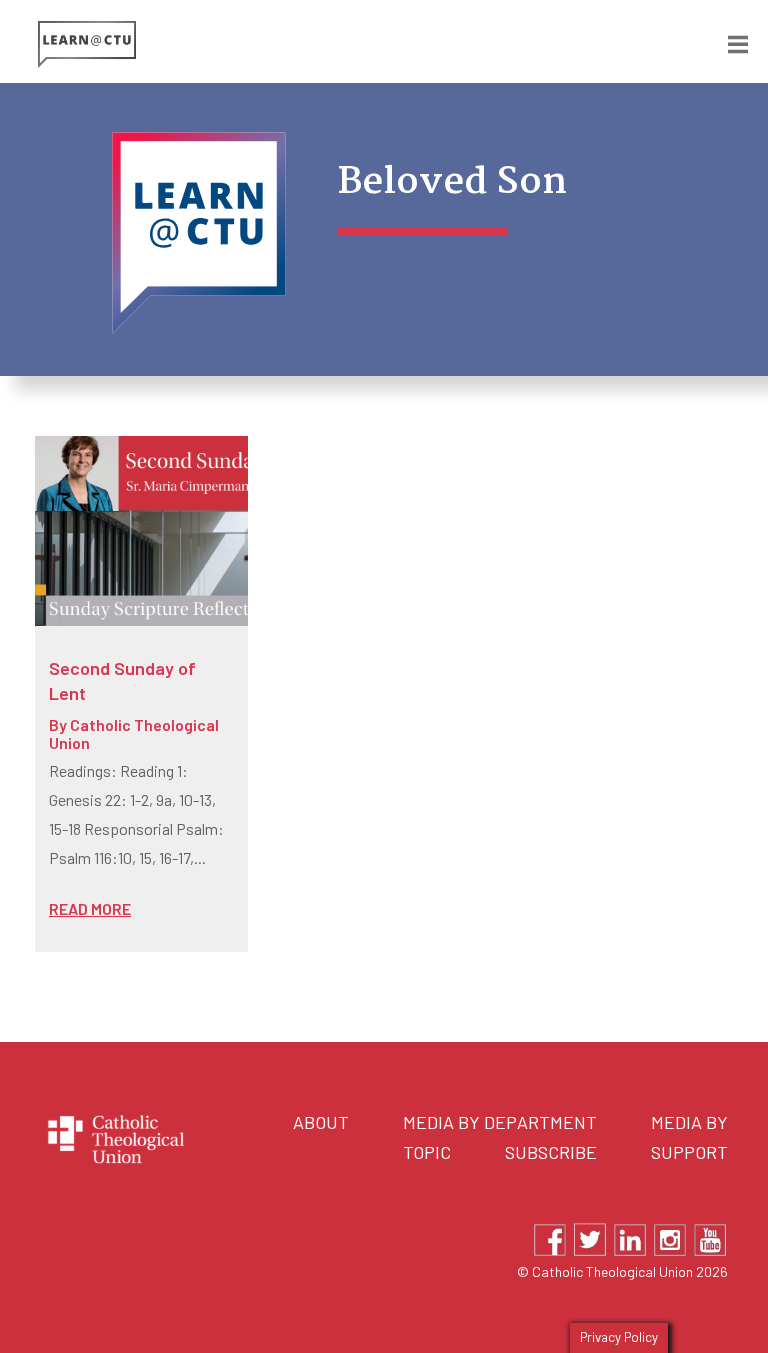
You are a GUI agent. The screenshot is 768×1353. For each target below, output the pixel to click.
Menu (723, 41)
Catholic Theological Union (134, 733)
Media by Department (500, 1122)
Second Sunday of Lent (122, 680)
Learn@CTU (211, 44)
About (321, 1122)
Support (689, 1152)
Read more (90, 908)
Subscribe (551, 1152)
